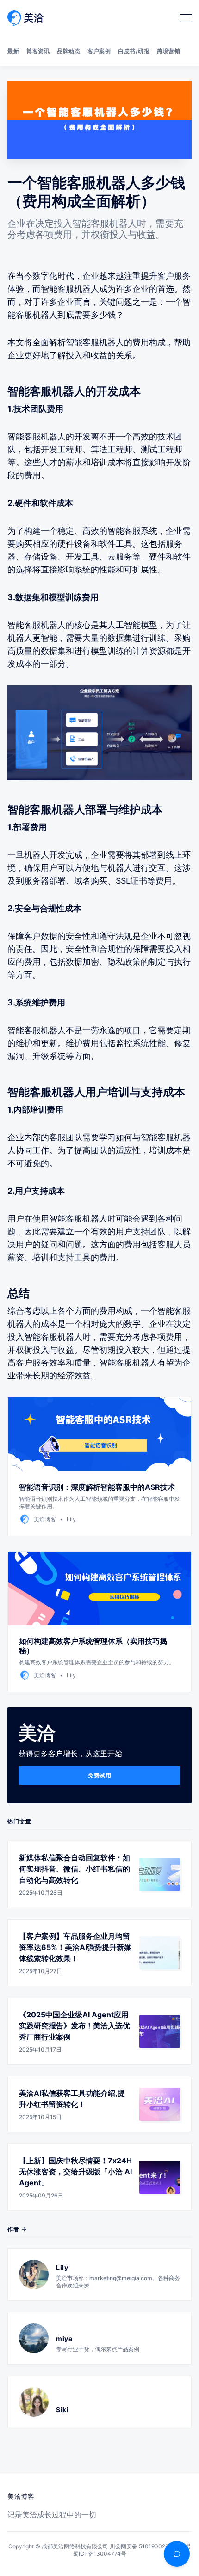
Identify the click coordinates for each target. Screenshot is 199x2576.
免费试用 (99, 1775)
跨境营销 (168, 51)
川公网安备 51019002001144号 (150, 2546)
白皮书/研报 (134, 51)
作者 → (17, 2229)
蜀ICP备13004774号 (100, 2554)
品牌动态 (68, 51)
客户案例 (99, 51)
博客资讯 (38, 51)
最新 (13, 51)
